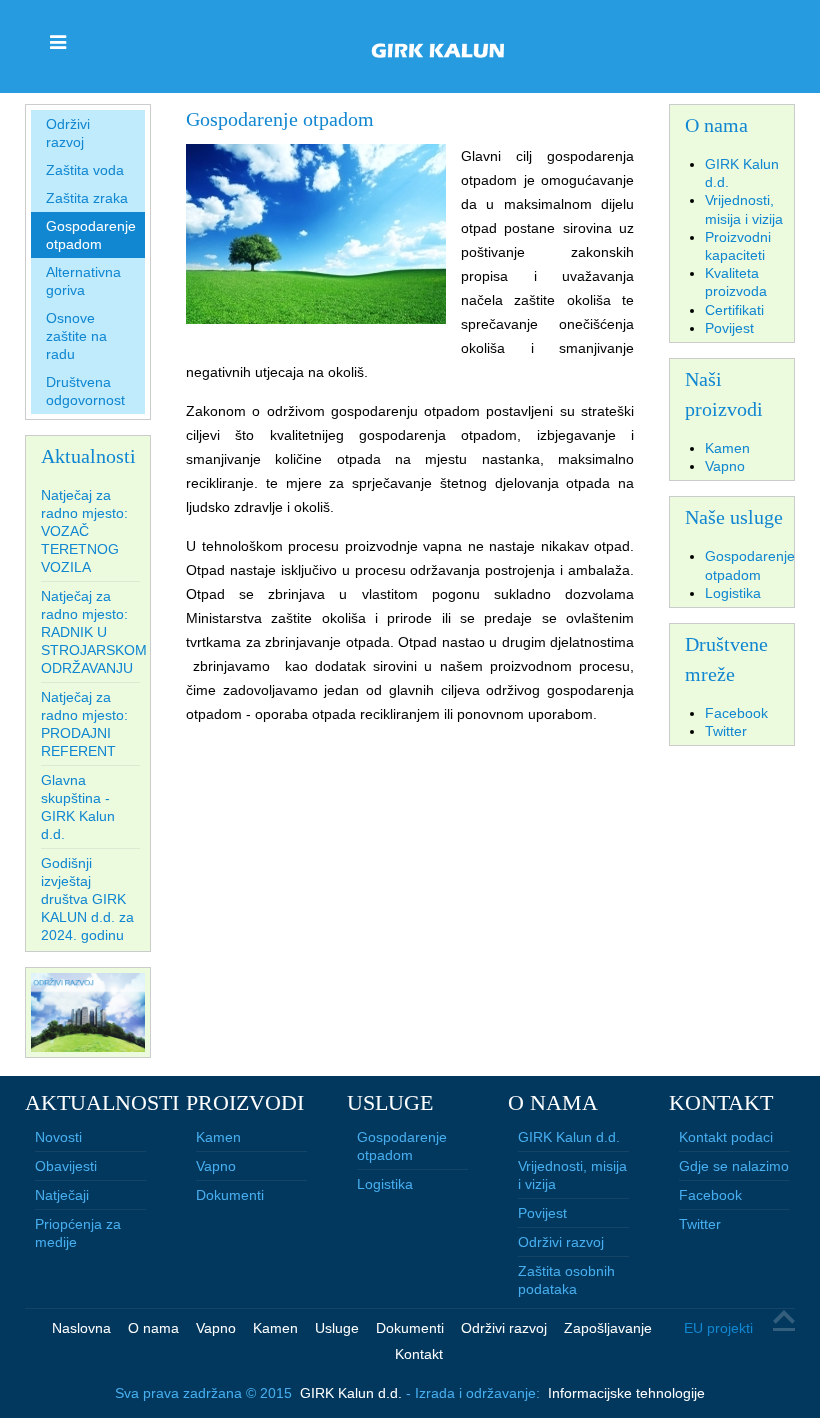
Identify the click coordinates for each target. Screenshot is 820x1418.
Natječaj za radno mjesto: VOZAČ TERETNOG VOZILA (84, 531)
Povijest (542, 1213)
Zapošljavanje (608, 1328)
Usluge (337, 1328)
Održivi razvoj (68, 133)
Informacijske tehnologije (626, 1393)
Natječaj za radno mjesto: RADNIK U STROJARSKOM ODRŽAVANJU (94, 632)
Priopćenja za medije (78, 1233)
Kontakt (419, 1354)
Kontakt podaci (726, 1137)
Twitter (700, 1224)
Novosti (58, 1137)
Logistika (385, 1184)
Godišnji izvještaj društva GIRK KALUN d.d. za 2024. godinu (87, 899)
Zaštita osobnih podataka (566, 1280)
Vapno (216, 1166)
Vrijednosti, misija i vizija (572, 1175)
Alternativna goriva (83, 281)
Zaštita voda (85, 170)
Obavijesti (66, 1166)
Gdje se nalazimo (734, 1166)
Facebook (710, 1195)
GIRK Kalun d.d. (569, 1137)
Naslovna (81, 1328)
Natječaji (62, 1195)
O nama (153, 1328)
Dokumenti (230, 1195)
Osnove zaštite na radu (76, 336)
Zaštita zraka (87, 198)
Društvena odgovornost (85, 391)
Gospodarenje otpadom (91, 235)
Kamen (218, 1137)
